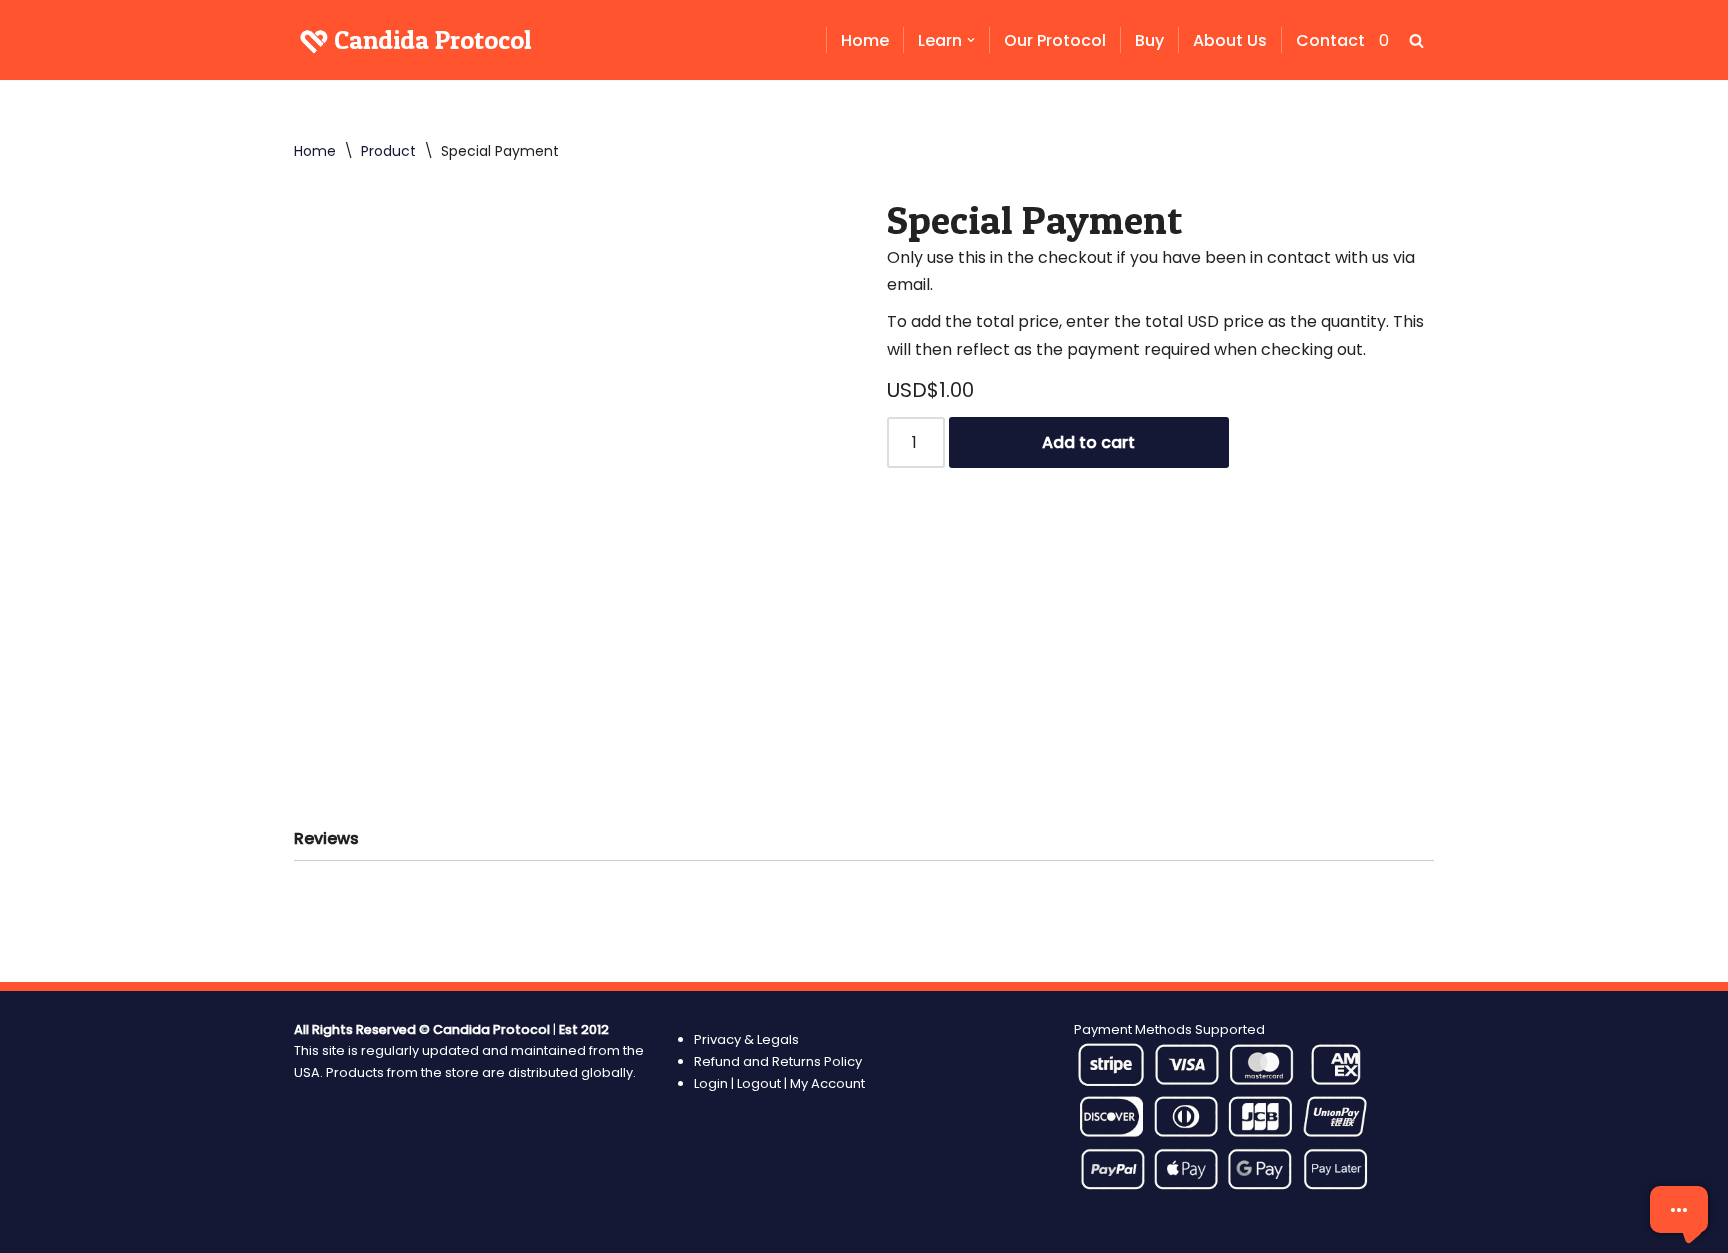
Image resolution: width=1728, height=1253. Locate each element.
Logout (759, 1083)
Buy (1149, 40)
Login (712, 1083)
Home (865, 40)
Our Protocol (1055, 40)
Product (388, 151)
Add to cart (1088, 442)
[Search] (1416, 40)
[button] (971, 40)
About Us (1230, 40)
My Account (827, 1083)
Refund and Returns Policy (778, 1061)
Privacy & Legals (746, 1039)
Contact (1330, 40)
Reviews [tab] (326, 838)
